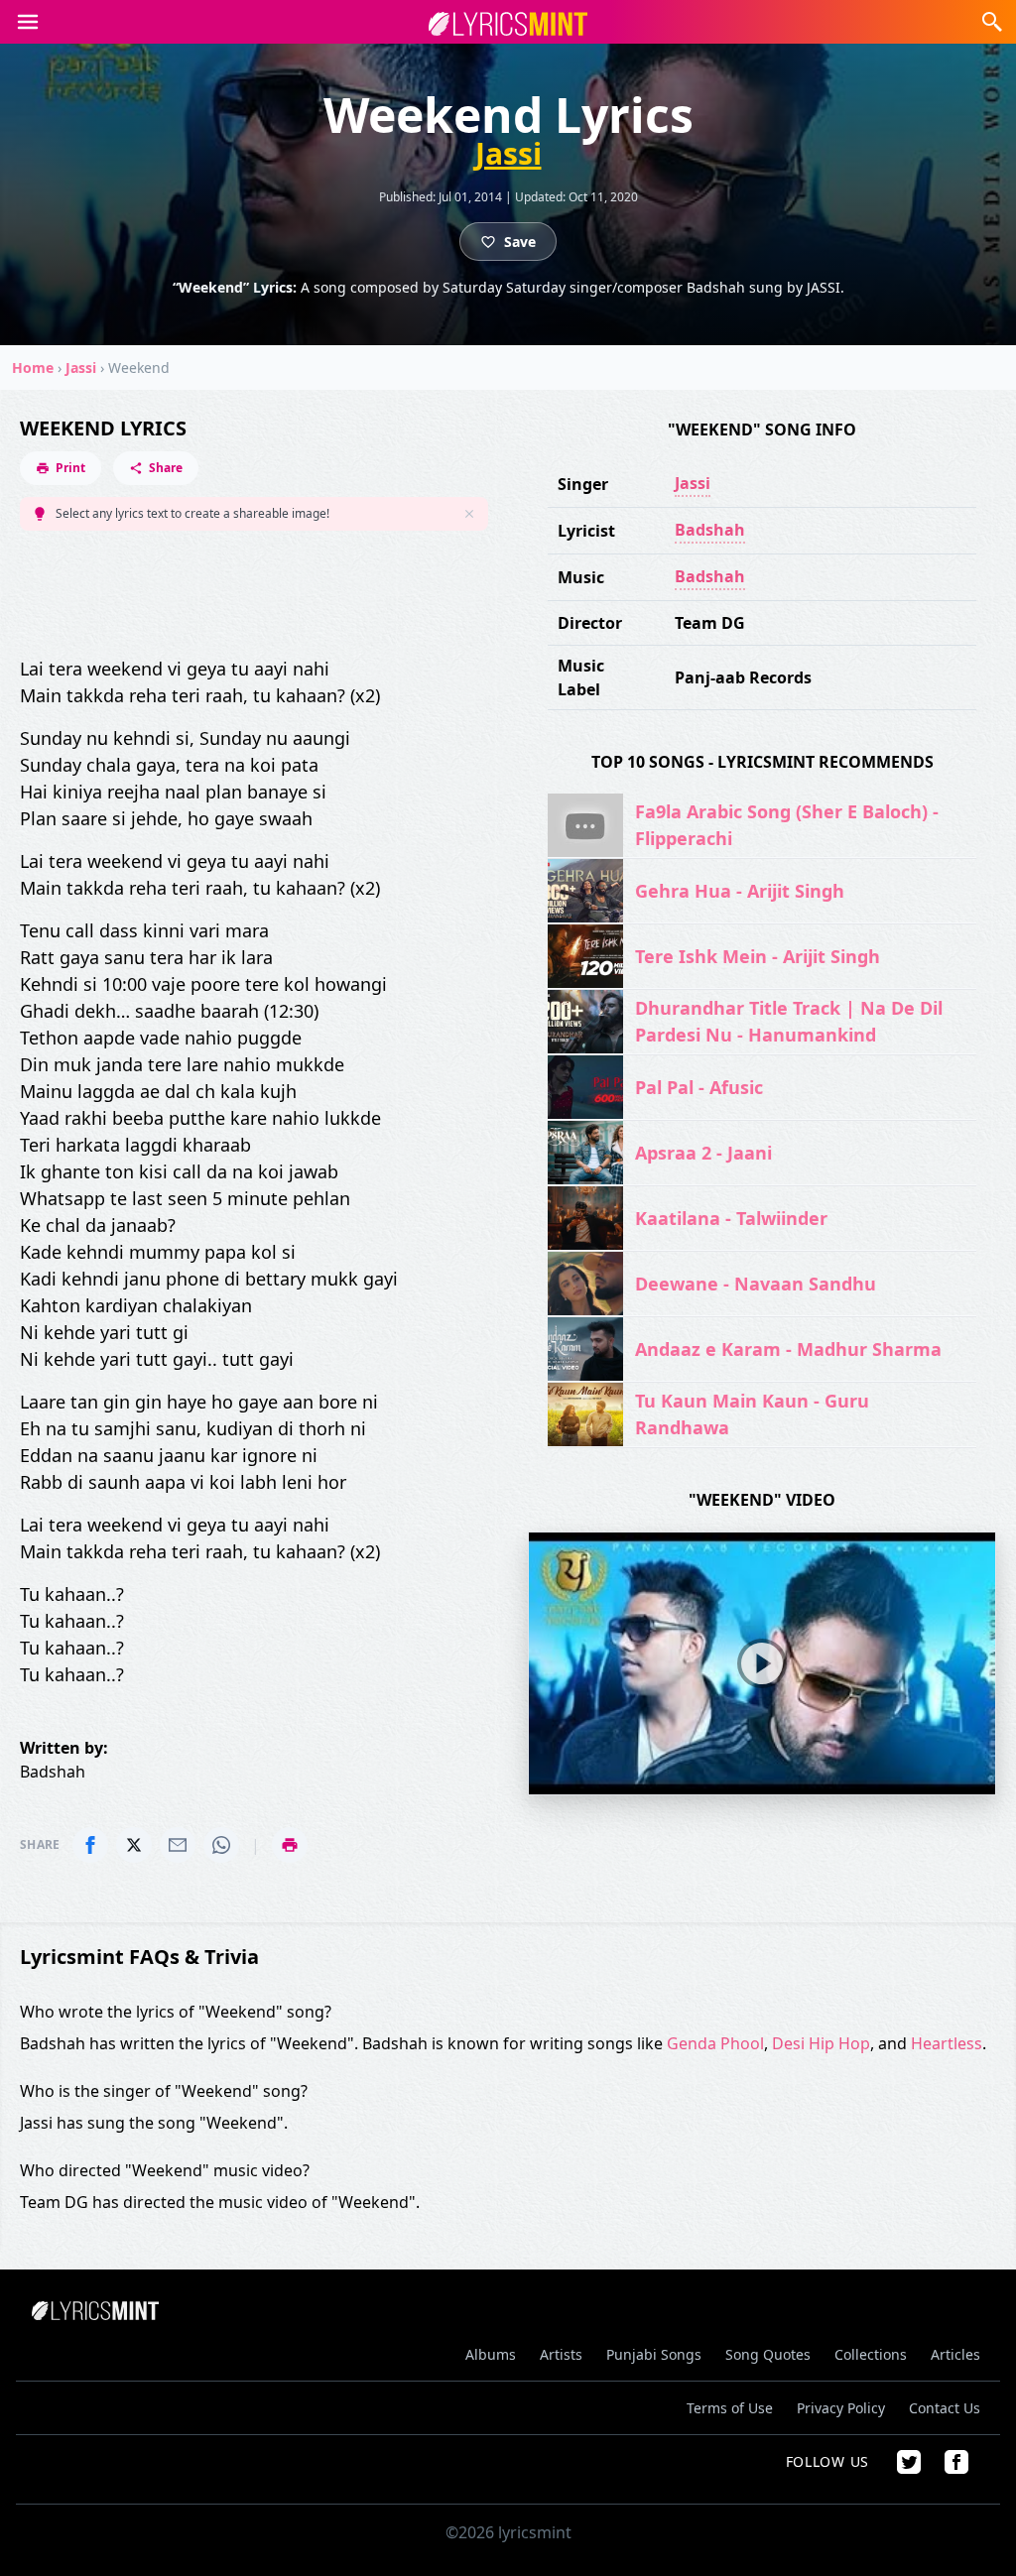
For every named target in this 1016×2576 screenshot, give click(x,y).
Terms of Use (730, 2408)
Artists (561, 2354)
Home (33, 368)
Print (70, 468)
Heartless (947, 2043)
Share (166, 468)
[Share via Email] (178, 1845)
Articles (955, 2354)
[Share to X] (134, 1845)
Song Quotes (768, 2354)
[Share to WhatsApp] (221, 1845)
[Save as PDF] (290, 1845)
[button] (28, 22)
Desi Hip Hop (821, 2043)
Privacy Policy (841, 2408)
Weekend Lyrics (103, 428)
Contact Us (945, 2408)
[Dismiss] (469, 514)
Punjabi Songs (654, 2354)
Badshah (710, 530)
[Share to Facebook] (90, 1845)
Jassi (508, 154)
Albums (491, 2354)
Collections (871, 2354)
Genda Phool (715, 2043)
